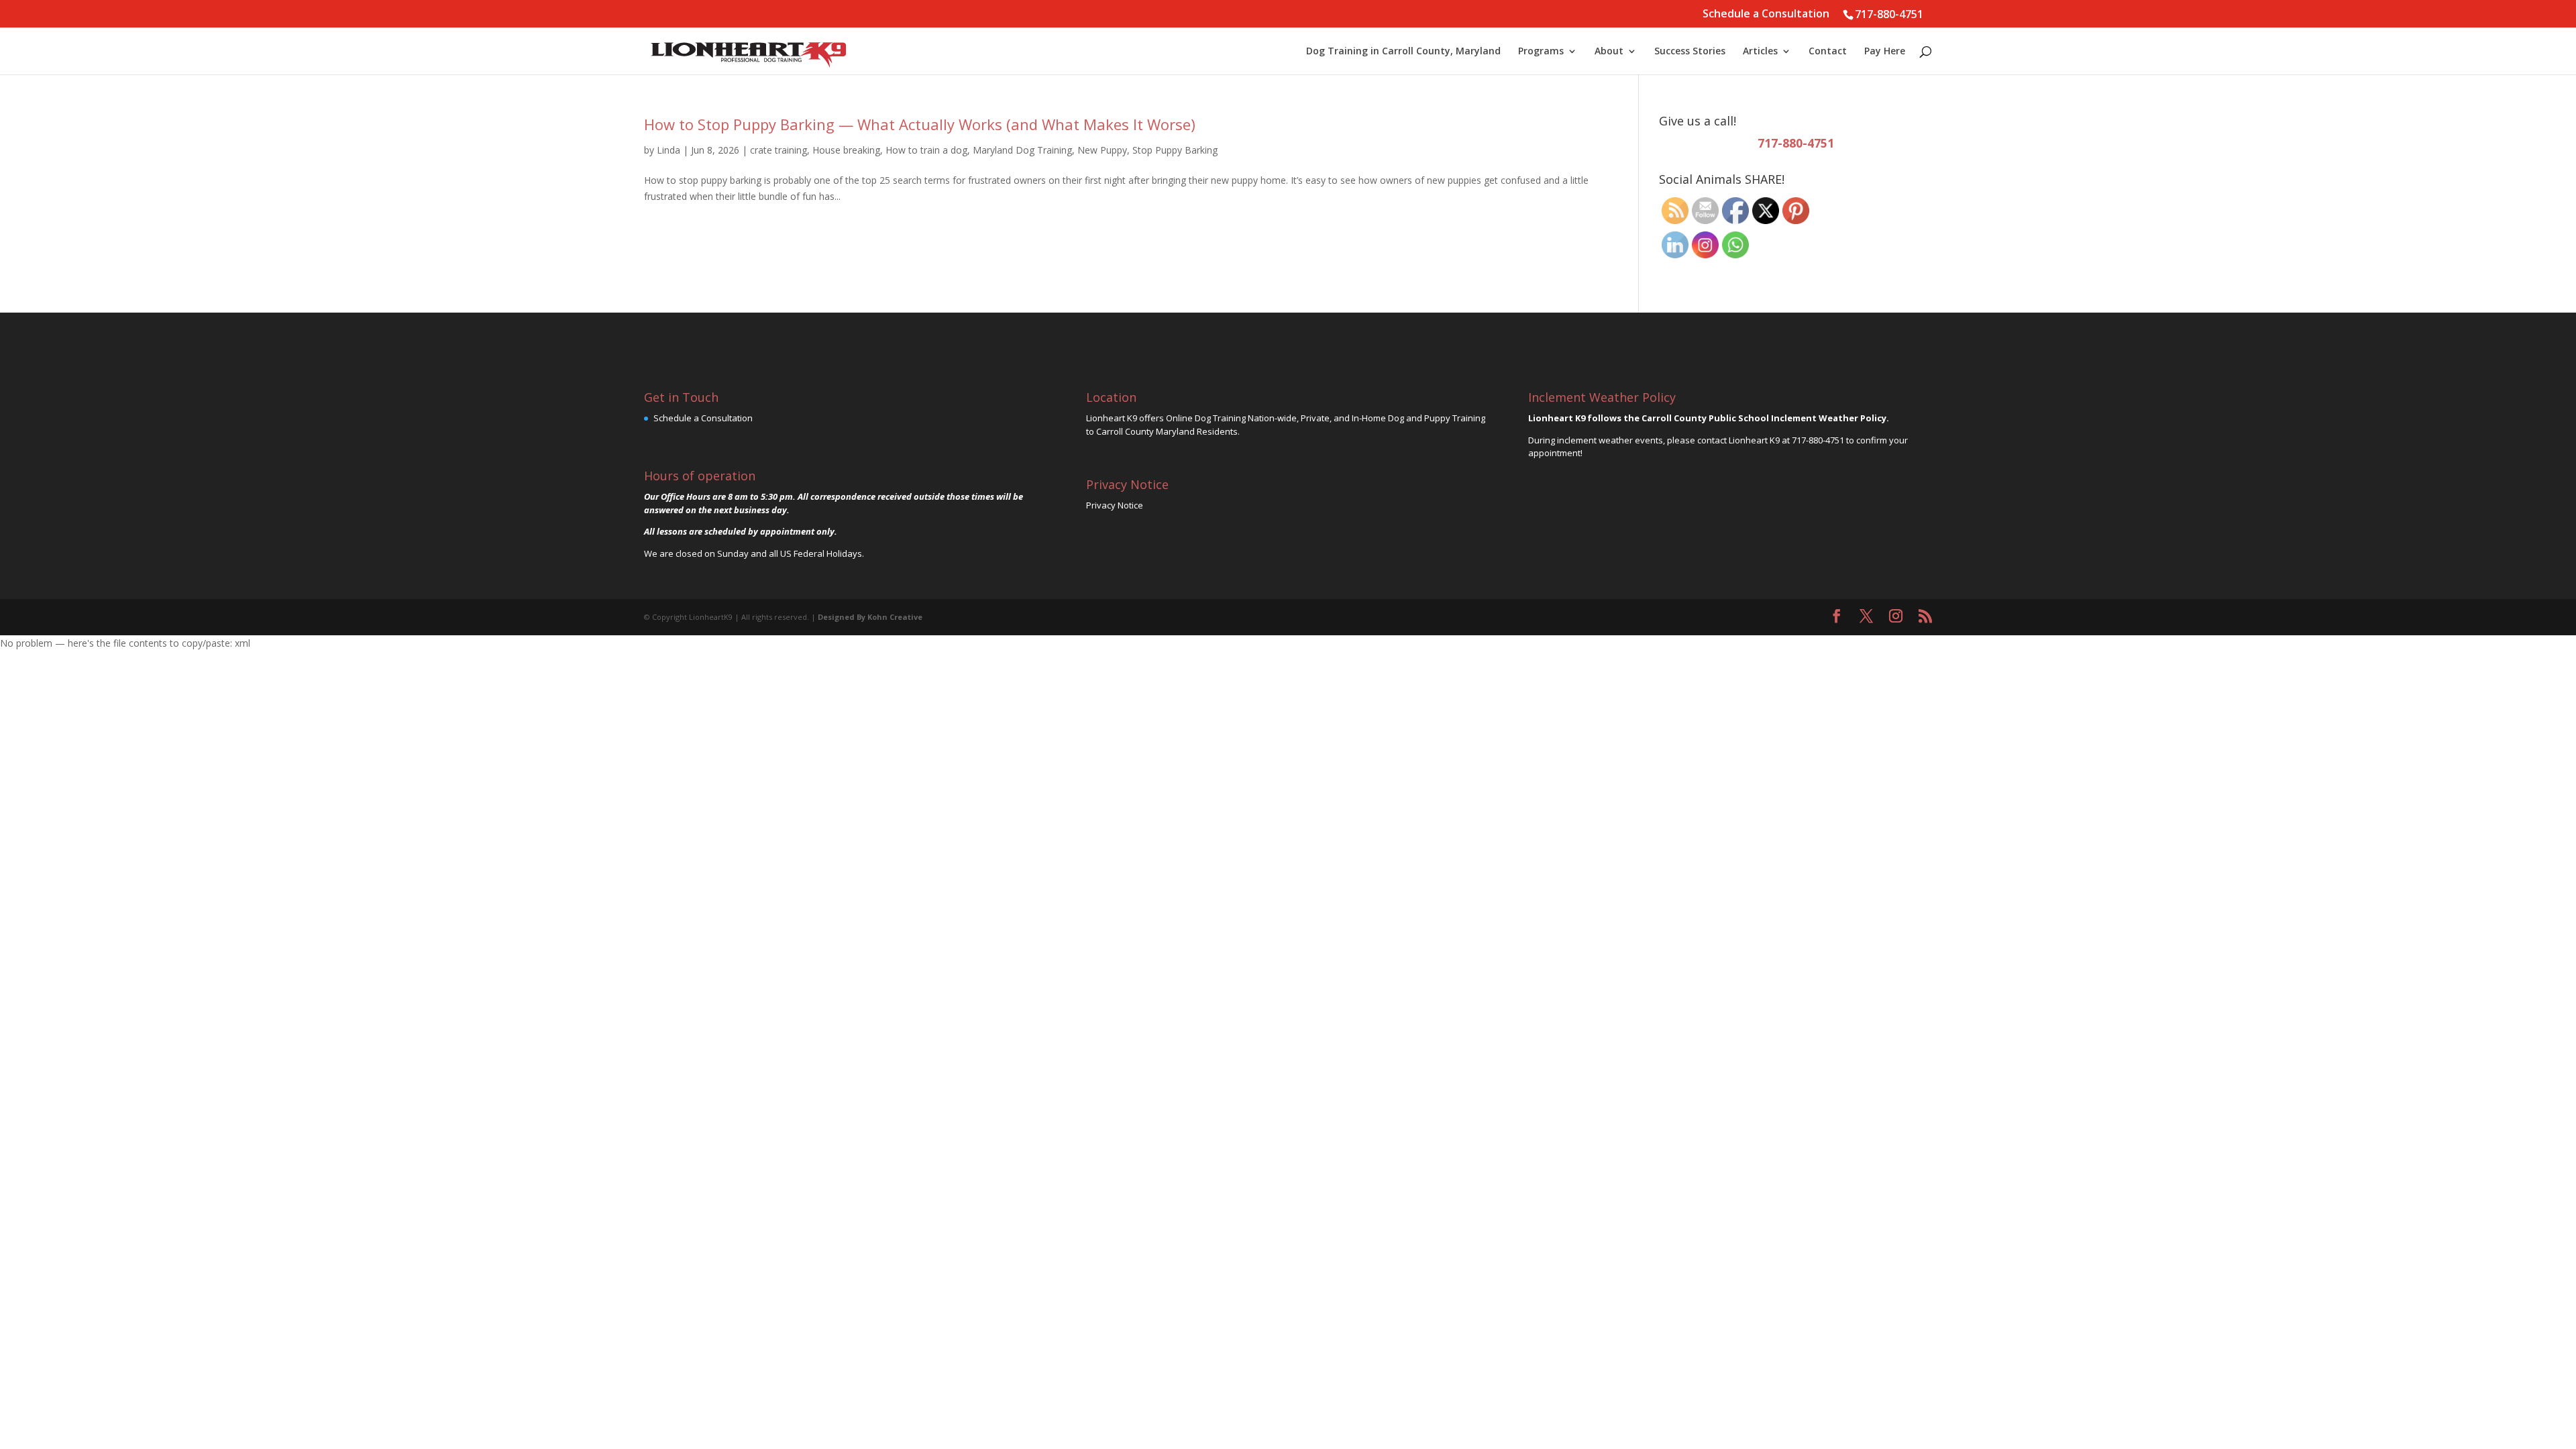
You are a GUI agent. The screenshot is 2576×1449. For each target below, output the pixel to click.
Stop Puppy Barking (1175, 150)
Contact (1828, 52)
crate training (779, 150)
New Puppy (1102, 150)
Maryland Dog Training (1022, 150)
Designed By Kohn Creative (870, 617)
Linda (668, 150)
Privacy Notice (1115, 505)
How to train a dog (926, 150)
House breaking (846, 150)
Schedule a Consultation (1766, 14)
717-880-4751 (1889, 14)
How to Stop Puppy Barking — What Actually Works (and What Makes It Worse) (920, 124)
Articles (1760, 52)
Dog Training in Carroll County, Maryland (1403, 52)
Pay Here (1885, 52)
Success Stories (1690, 52)
